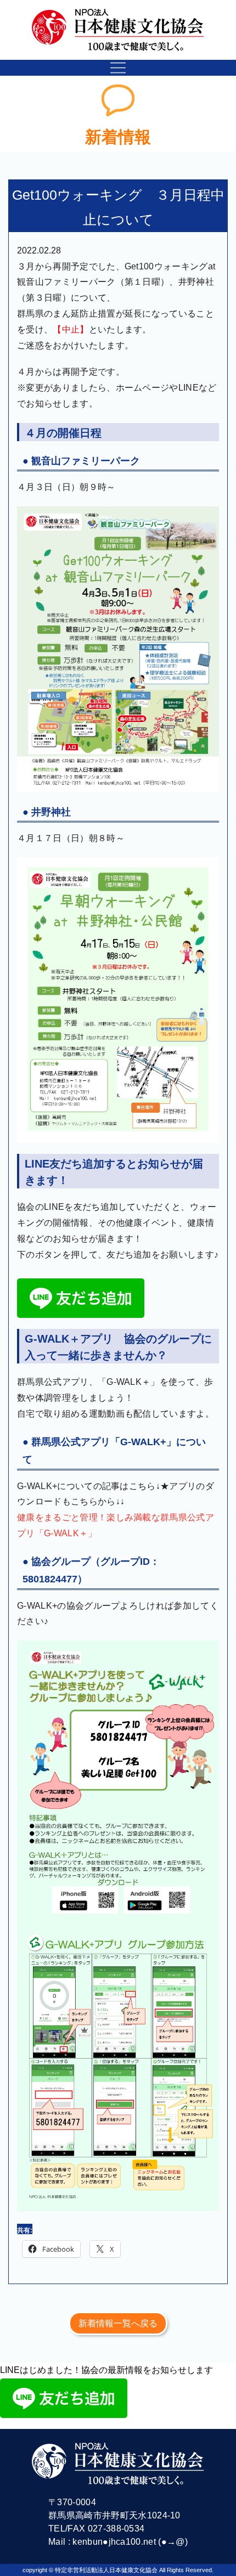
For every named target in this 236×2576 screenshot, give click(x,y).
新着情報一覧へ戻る (118, 2323)
